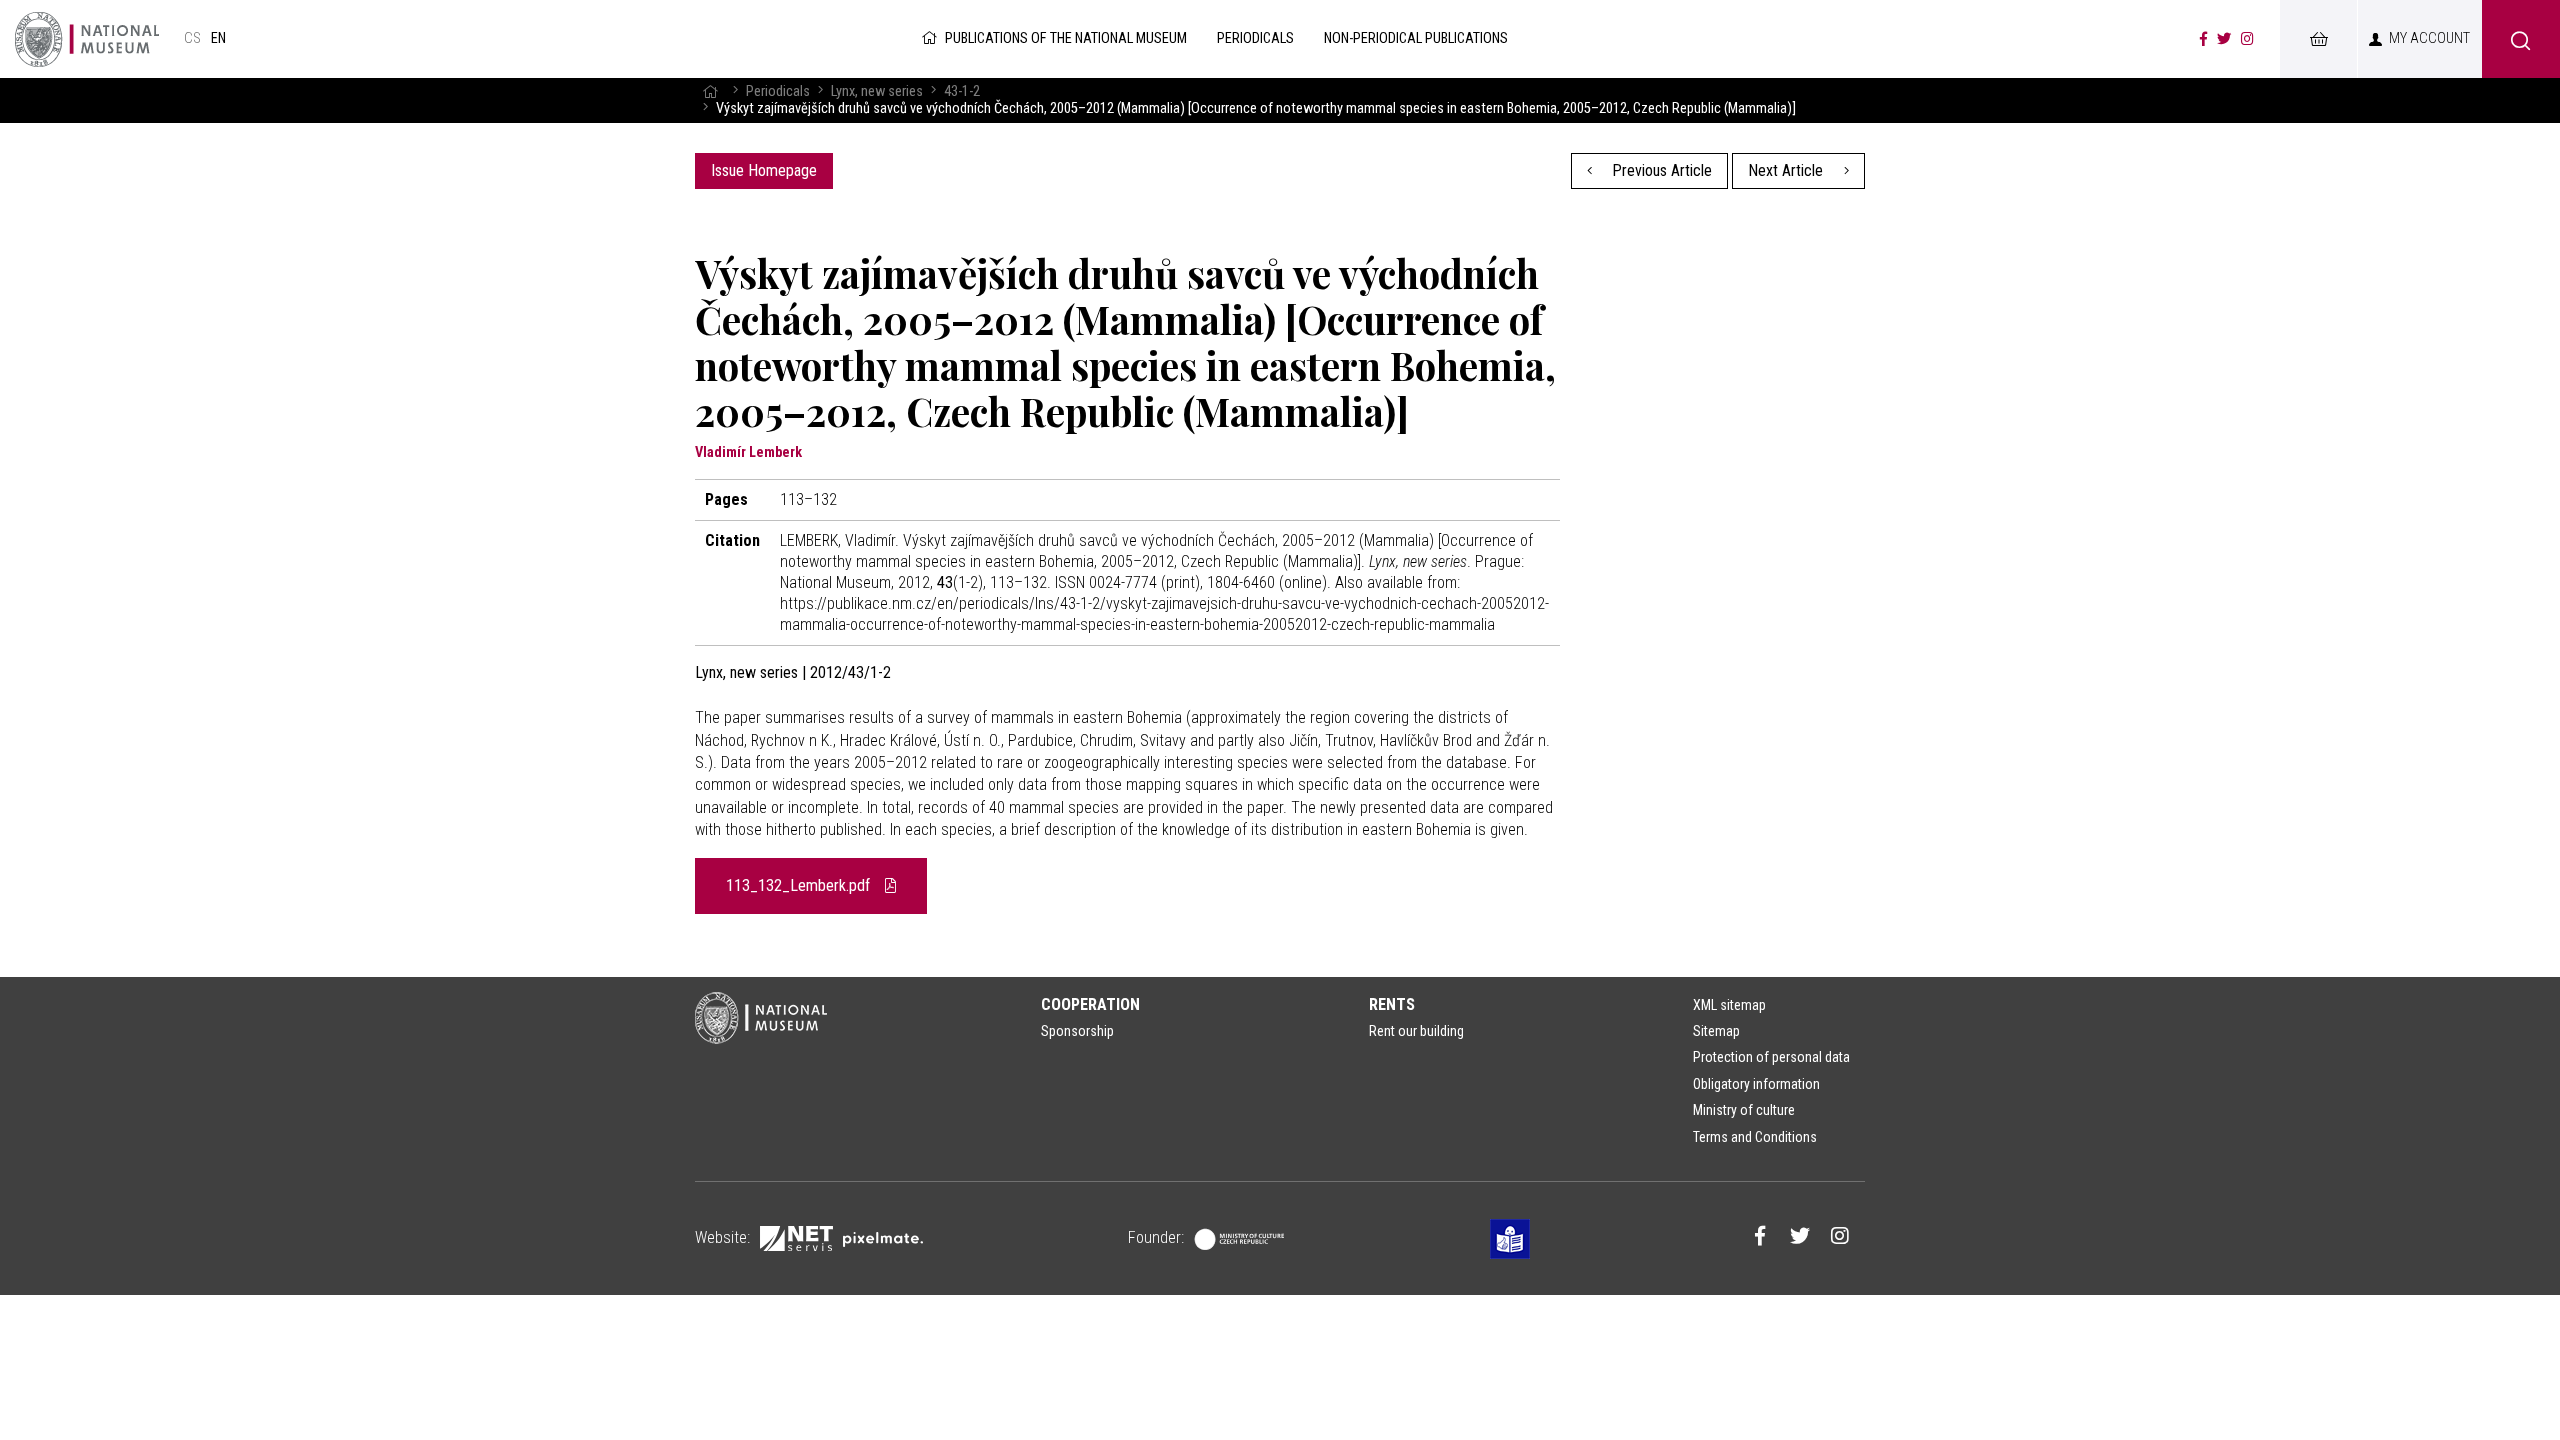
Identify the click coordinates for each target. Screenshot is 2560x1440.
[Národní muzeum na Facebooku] (2203, 39)
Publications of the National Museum (1066, 38)
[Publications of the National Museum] (87, 39)
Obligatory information (1756, 1084)
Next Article (1787, 170)
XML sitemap (1729, 1005)
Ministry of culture (1744, 1110)
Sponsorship (1077, 1031)
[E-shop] (2318, 39)
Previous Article (1660, 170)
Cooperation (1090, 1004)
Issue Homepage (764, 170)
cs (192, 38)
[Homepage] (710, 91)
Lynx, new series (877, 91)
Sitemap (1716, 1031)
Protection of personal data (1771, 1057)
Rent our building (1416, 1031)
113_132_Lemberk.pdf (800, 885)
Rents (1392, 1004)
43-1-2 (962, 91)
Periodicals (778, 91)
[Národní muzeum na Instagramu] (2247, 39)
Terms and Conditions (1755, 1137)
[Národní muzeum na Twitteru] (2224, 39)
